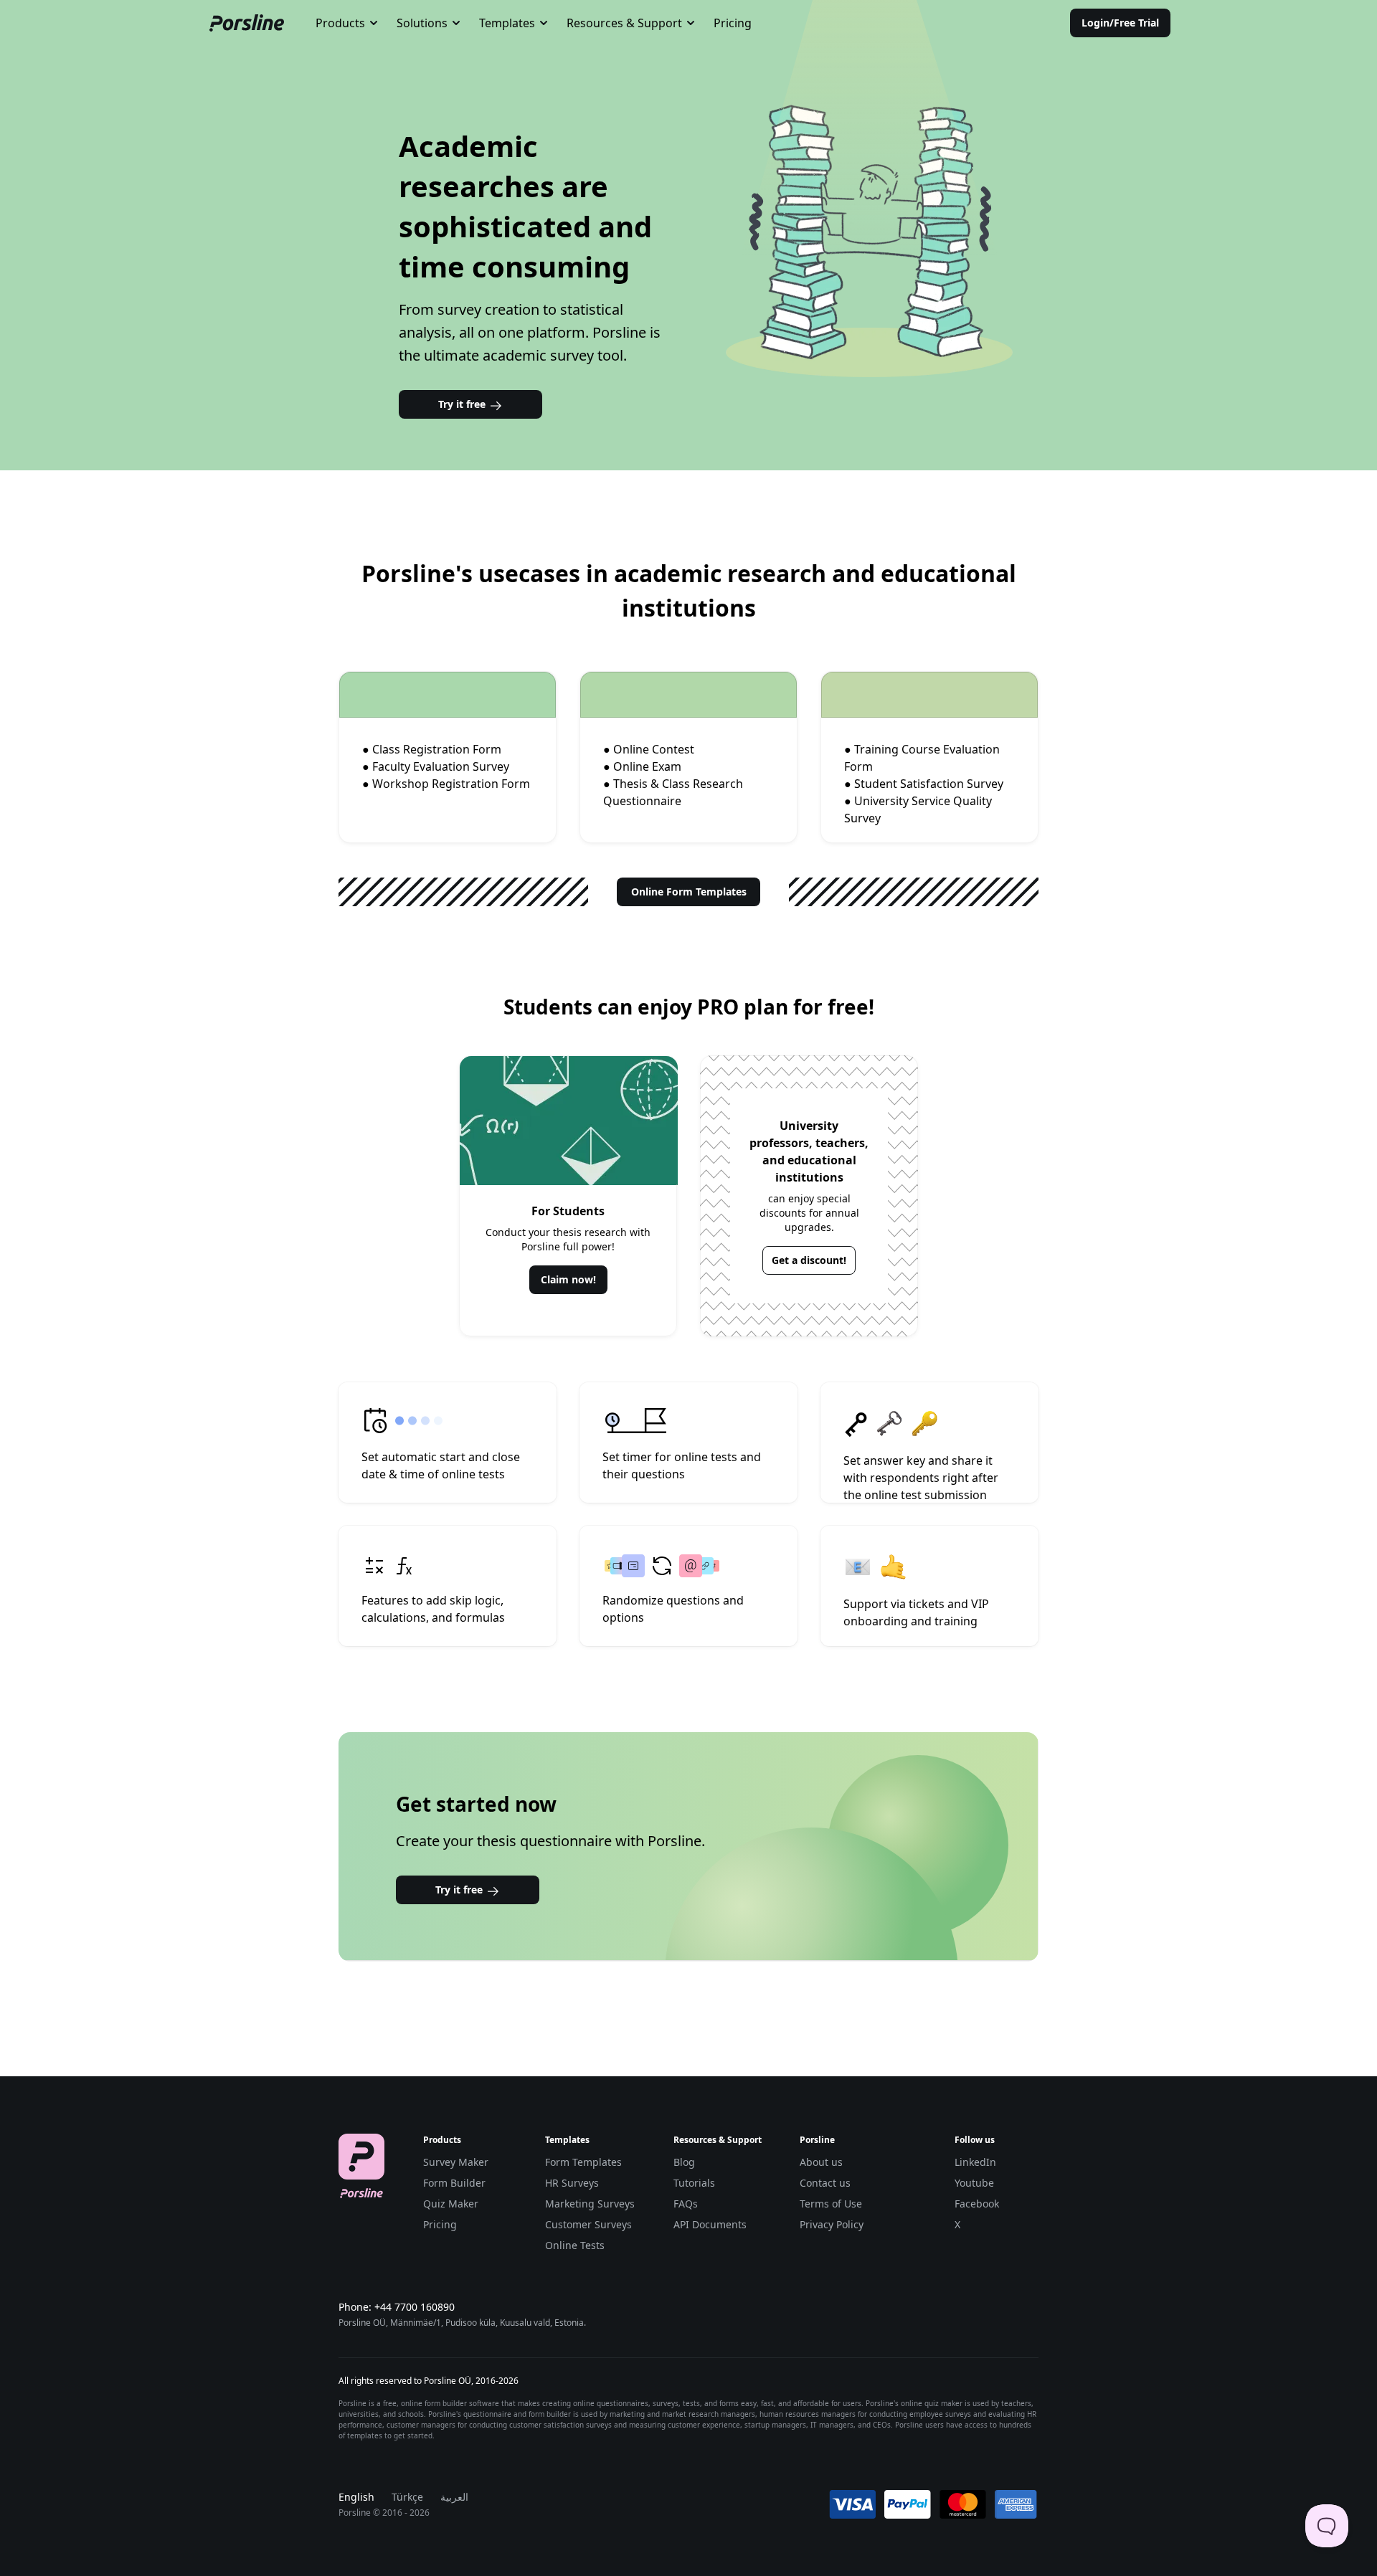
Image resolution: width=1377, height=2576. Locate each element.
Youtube (974, 2183)
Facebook (977, 2204)
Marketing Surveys (590, 2204)
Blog (684, 2162)
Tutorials (694, 2183)
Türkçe (407, 2497)
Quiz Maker (451, 2204)
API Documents (710, 2224)
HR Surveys (572, 2183)
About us (821, 2162)
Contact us (825, 2183)
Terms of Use (831, 2204)
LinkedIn (975, 2162)
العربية (454, 2497)
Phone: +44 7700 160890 (397, 2307)
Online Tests (575, 2245)
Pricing (733, 23)
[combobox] (347, 23)
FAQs (686, 2204)
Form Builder (454, 2183)
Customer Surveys (588, 2224)
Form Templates (583, 2162)
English (356, 2497)
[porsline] (247, 23)
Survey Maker (456, 2162)
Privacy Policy (832, 2224)
